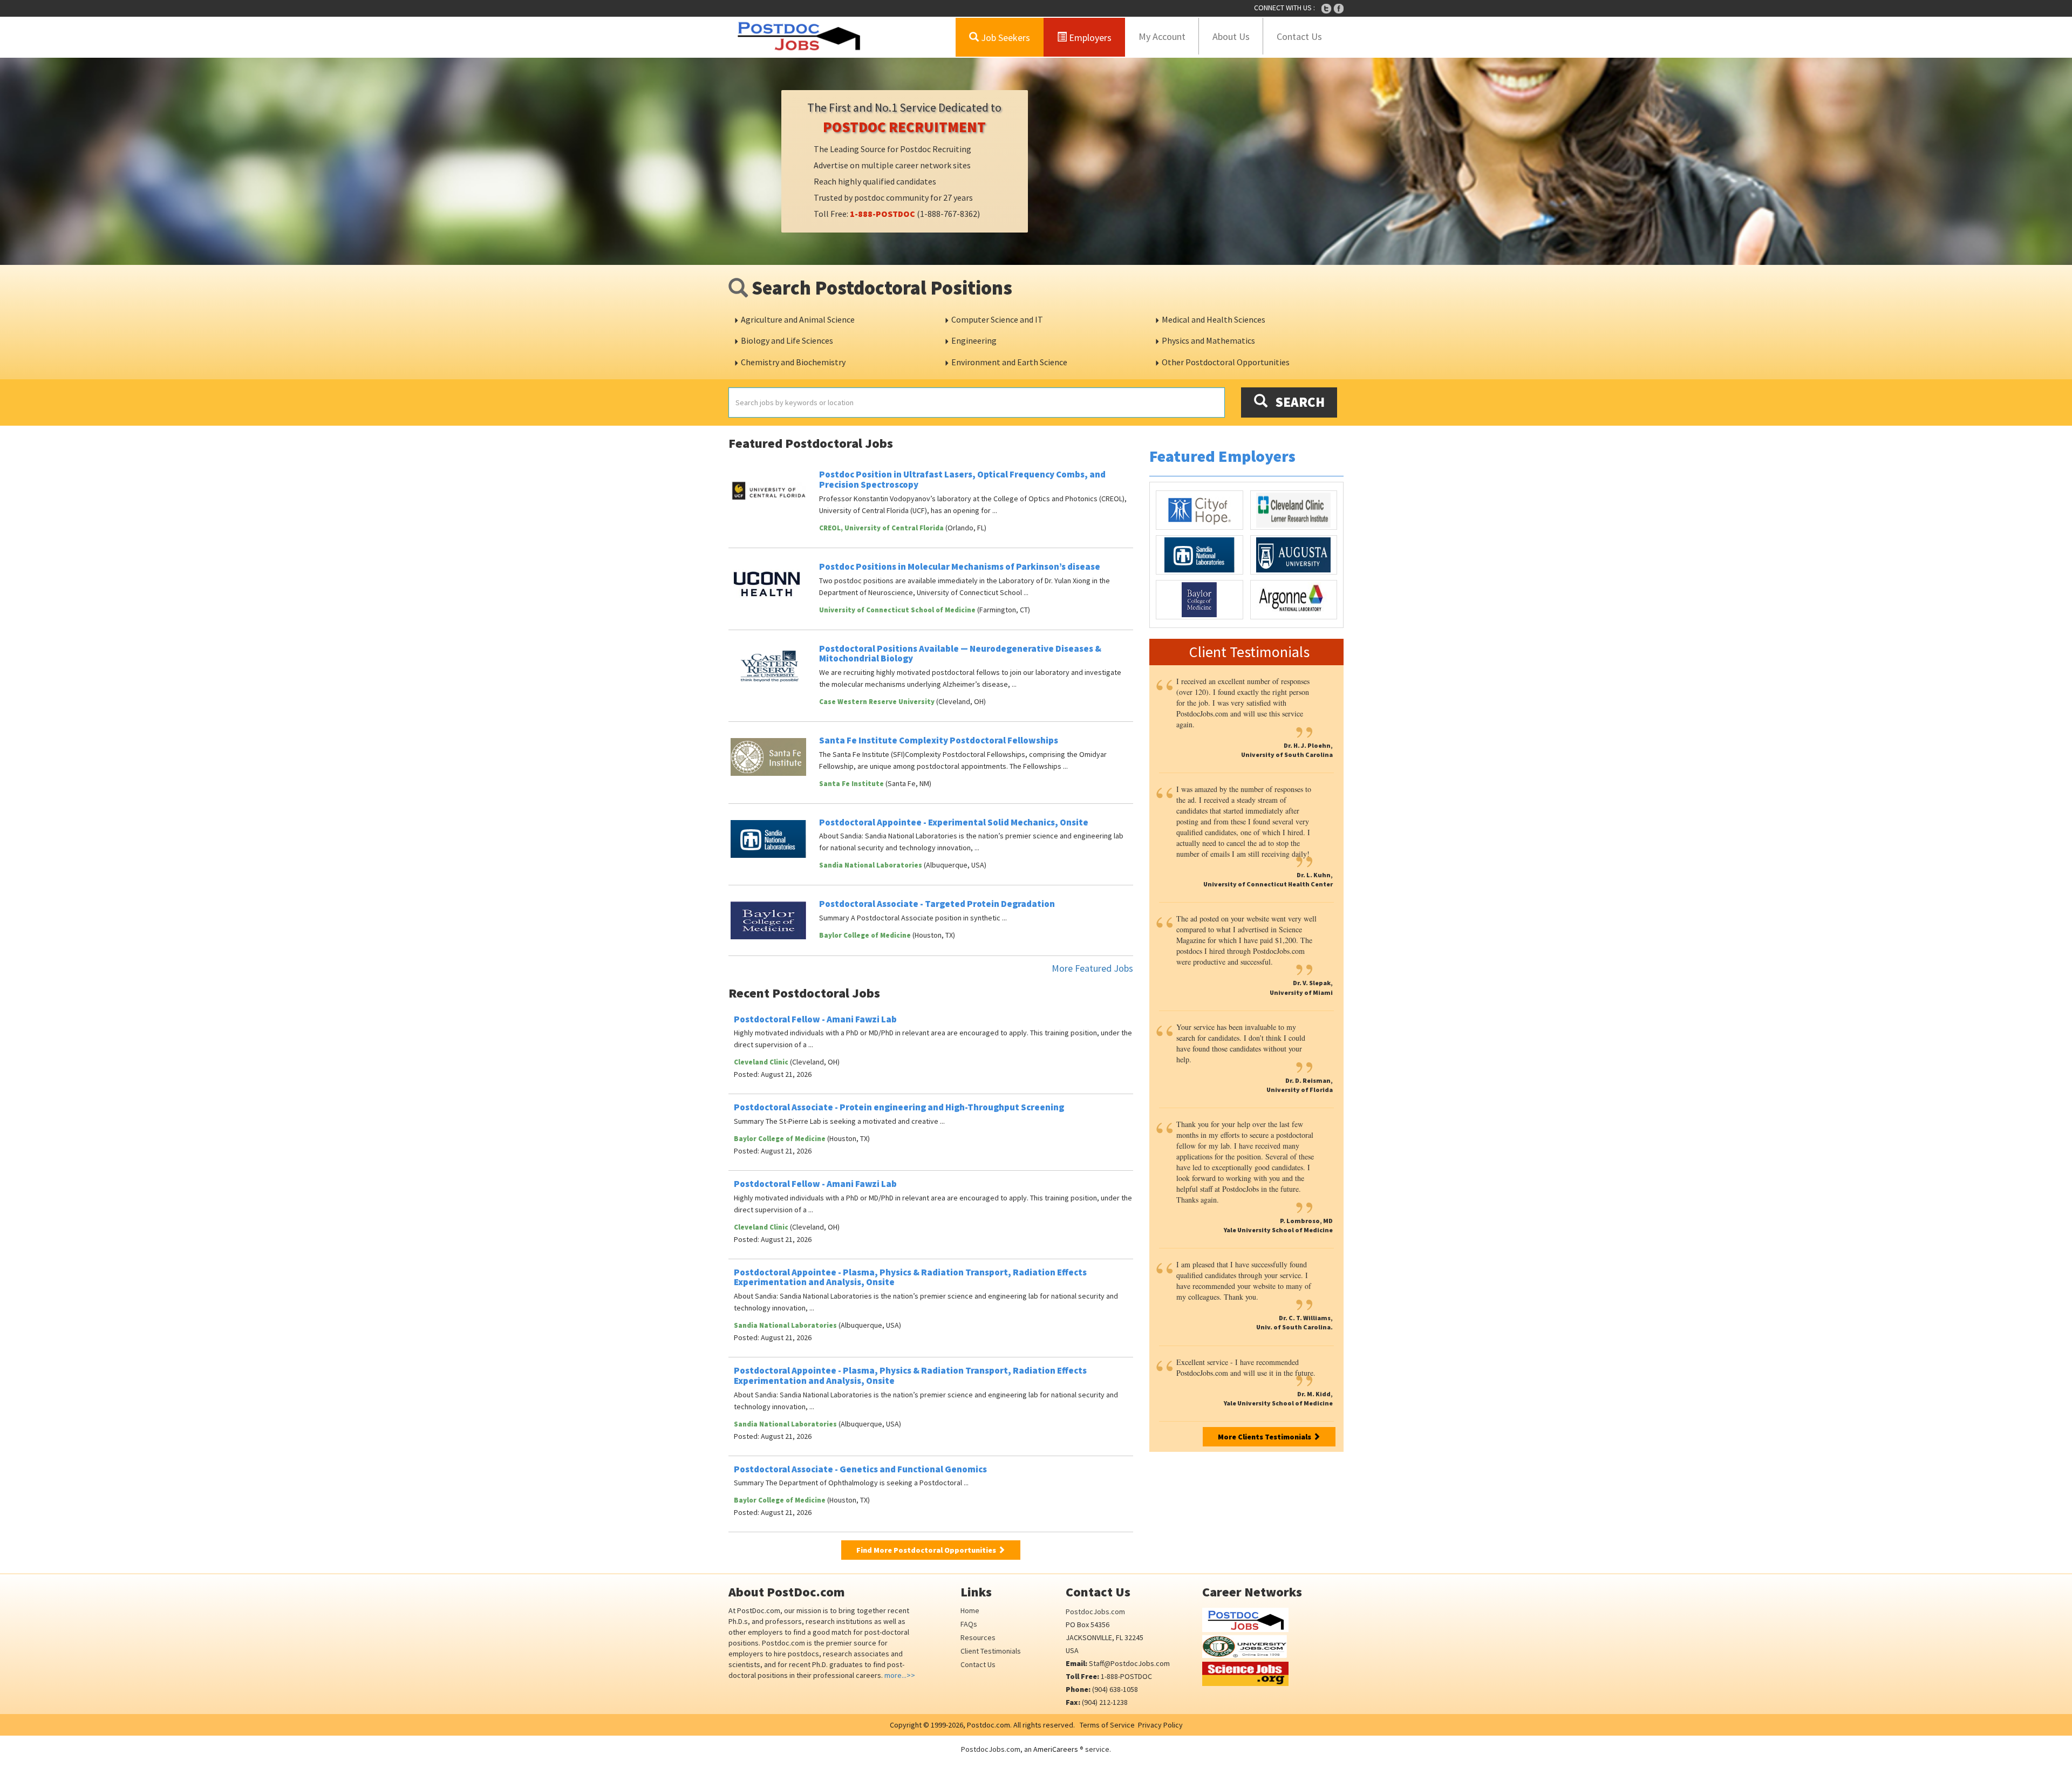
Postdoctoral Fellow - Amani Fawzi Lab (815, 1019)
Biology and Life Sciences (787, 340)
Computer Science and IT (997, 319)
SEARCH (1296, 402)
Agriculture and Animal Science (798, 319)
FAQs (969, 1624)
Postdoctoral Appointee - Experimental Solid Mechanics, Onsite (954, 822)
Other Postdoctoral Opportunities (1226, 362)
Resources (978, 1637)
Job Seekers (1004, 37)
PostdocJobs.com (1095, 1612)
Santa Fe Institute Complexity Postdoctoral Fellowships (939, 740)
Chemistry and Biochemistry (793, 362)
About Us (1231, 36)
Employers (1089, 37)
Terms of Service (1107, 1725)
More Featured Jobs (1092, 968)
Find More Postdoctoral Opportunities (927, 1550)
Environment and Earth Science (1009, 362)
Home (970, 1610)
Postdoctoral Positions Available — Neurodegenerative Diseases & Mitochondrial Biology (960, 654)
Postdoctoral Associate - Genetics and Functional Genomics (860, 1469)
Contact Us (1299, 36)
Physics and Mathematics (1208, 340)
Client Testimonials (991, 1651)
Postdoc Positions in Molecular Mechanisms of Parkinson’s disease (960, 566)
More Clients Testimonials (1265, 1437)
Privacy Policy (1160, 1725)
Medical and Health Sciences (1214, 319)
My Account (1162, 36)
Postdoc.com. (989, 1725)
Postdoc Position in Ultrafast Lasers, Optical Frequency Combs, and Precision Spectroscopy (962, 479)
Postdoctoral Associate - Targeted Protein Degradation (937, 904)
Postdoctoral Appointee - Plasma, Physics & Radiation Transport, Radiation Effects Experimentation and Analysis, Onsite (910, 1277)
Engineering (974, 340)
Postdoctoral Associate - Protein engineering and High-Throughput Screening (899, 1107)
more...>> (900, 1675)
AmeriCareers (1056, 1749)
